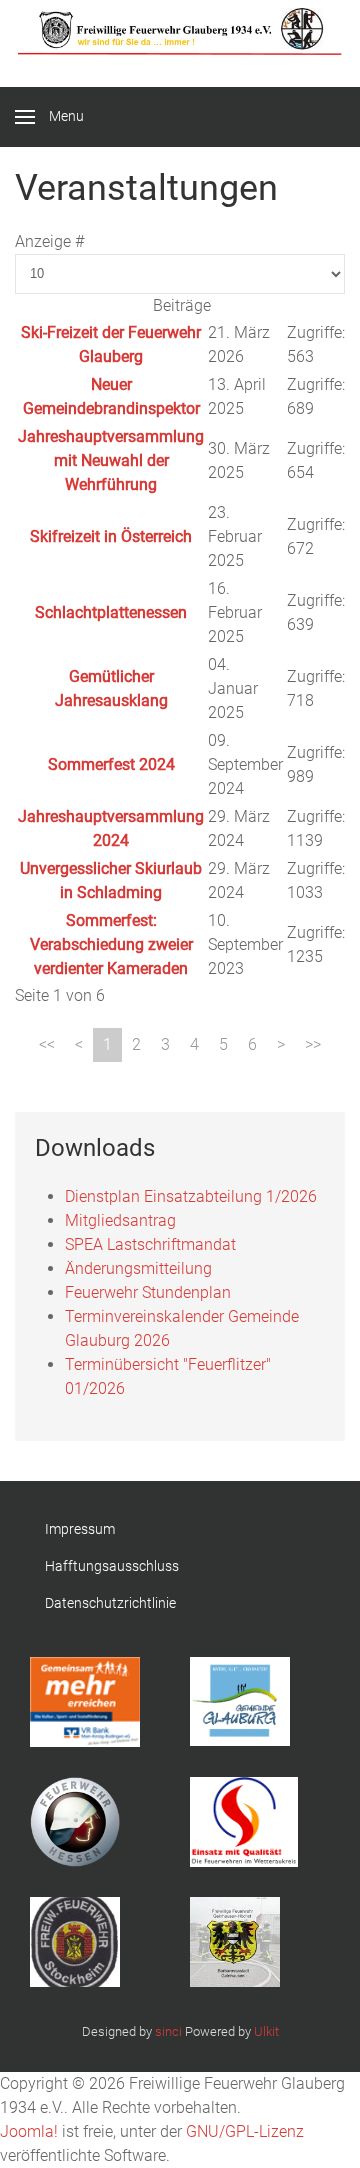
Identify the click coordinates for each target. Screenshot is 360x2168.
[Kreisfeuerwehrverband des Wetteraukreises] (250, 1822)
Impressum (80, 1529)
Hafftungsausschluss (112, 1566)
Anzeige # (49, 241)
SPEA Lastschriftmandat (150, 1244)
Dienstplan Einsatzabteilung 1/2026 (191, 1196)
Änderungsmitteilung (138, 1268)
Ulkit (266, 2031)
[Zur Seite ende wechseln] (313, 1045)
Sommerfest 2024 (111, 764)
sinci (168, 2031)
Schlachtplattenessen (111, 612)
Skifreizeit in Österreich (111, 536)
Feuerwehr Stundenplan (148, 1292)
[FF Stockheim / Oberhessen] (90, 1942)
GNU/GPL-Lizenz (245, 2131)
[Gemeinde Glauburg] (250, 1702)
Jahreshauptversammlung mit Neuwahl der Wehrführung (111, 460)
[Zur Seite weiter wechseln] (281, 1045)
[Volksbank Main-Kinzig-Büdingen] (90, 1702)
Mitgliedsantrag (120, 1220)
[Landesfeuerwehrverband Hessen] (90, 1822)
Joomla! (29, 2131)
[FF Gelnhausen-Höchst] (250, 1942)
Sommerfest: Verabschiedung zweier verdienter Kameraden (111, 944)
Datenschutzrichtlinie (110, 1603)
